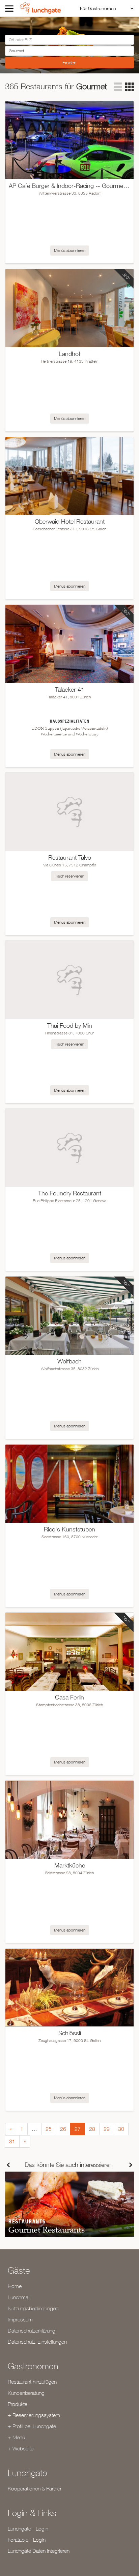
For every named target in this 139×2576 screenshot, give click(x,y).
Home (15, 2286)
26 (63, 2129)
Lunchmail (19, 2297)
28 (92, 2129)
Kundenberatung (26, 2393)
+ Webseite (21, 2448)
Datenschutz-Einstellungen (37, 2342)
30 (121, 2129)
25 (49, 2129)
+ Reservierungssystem (34, 2415)
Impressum (20, 2319)
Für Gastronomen (98, 8)
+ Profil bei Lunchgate (32, 2426)
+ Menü (16, 2437)
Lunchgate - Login (28, 2529)
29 (107, 2129)
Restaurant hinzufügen (32, 2382)
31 (12, 2141)
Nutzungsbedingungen (33, 2308)
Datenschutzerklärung (32, 2331)
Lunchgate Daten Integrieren (39, 2551)
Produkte (18, 2404)
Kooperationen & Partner (35, 2488)
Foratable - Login (27, 2540)
